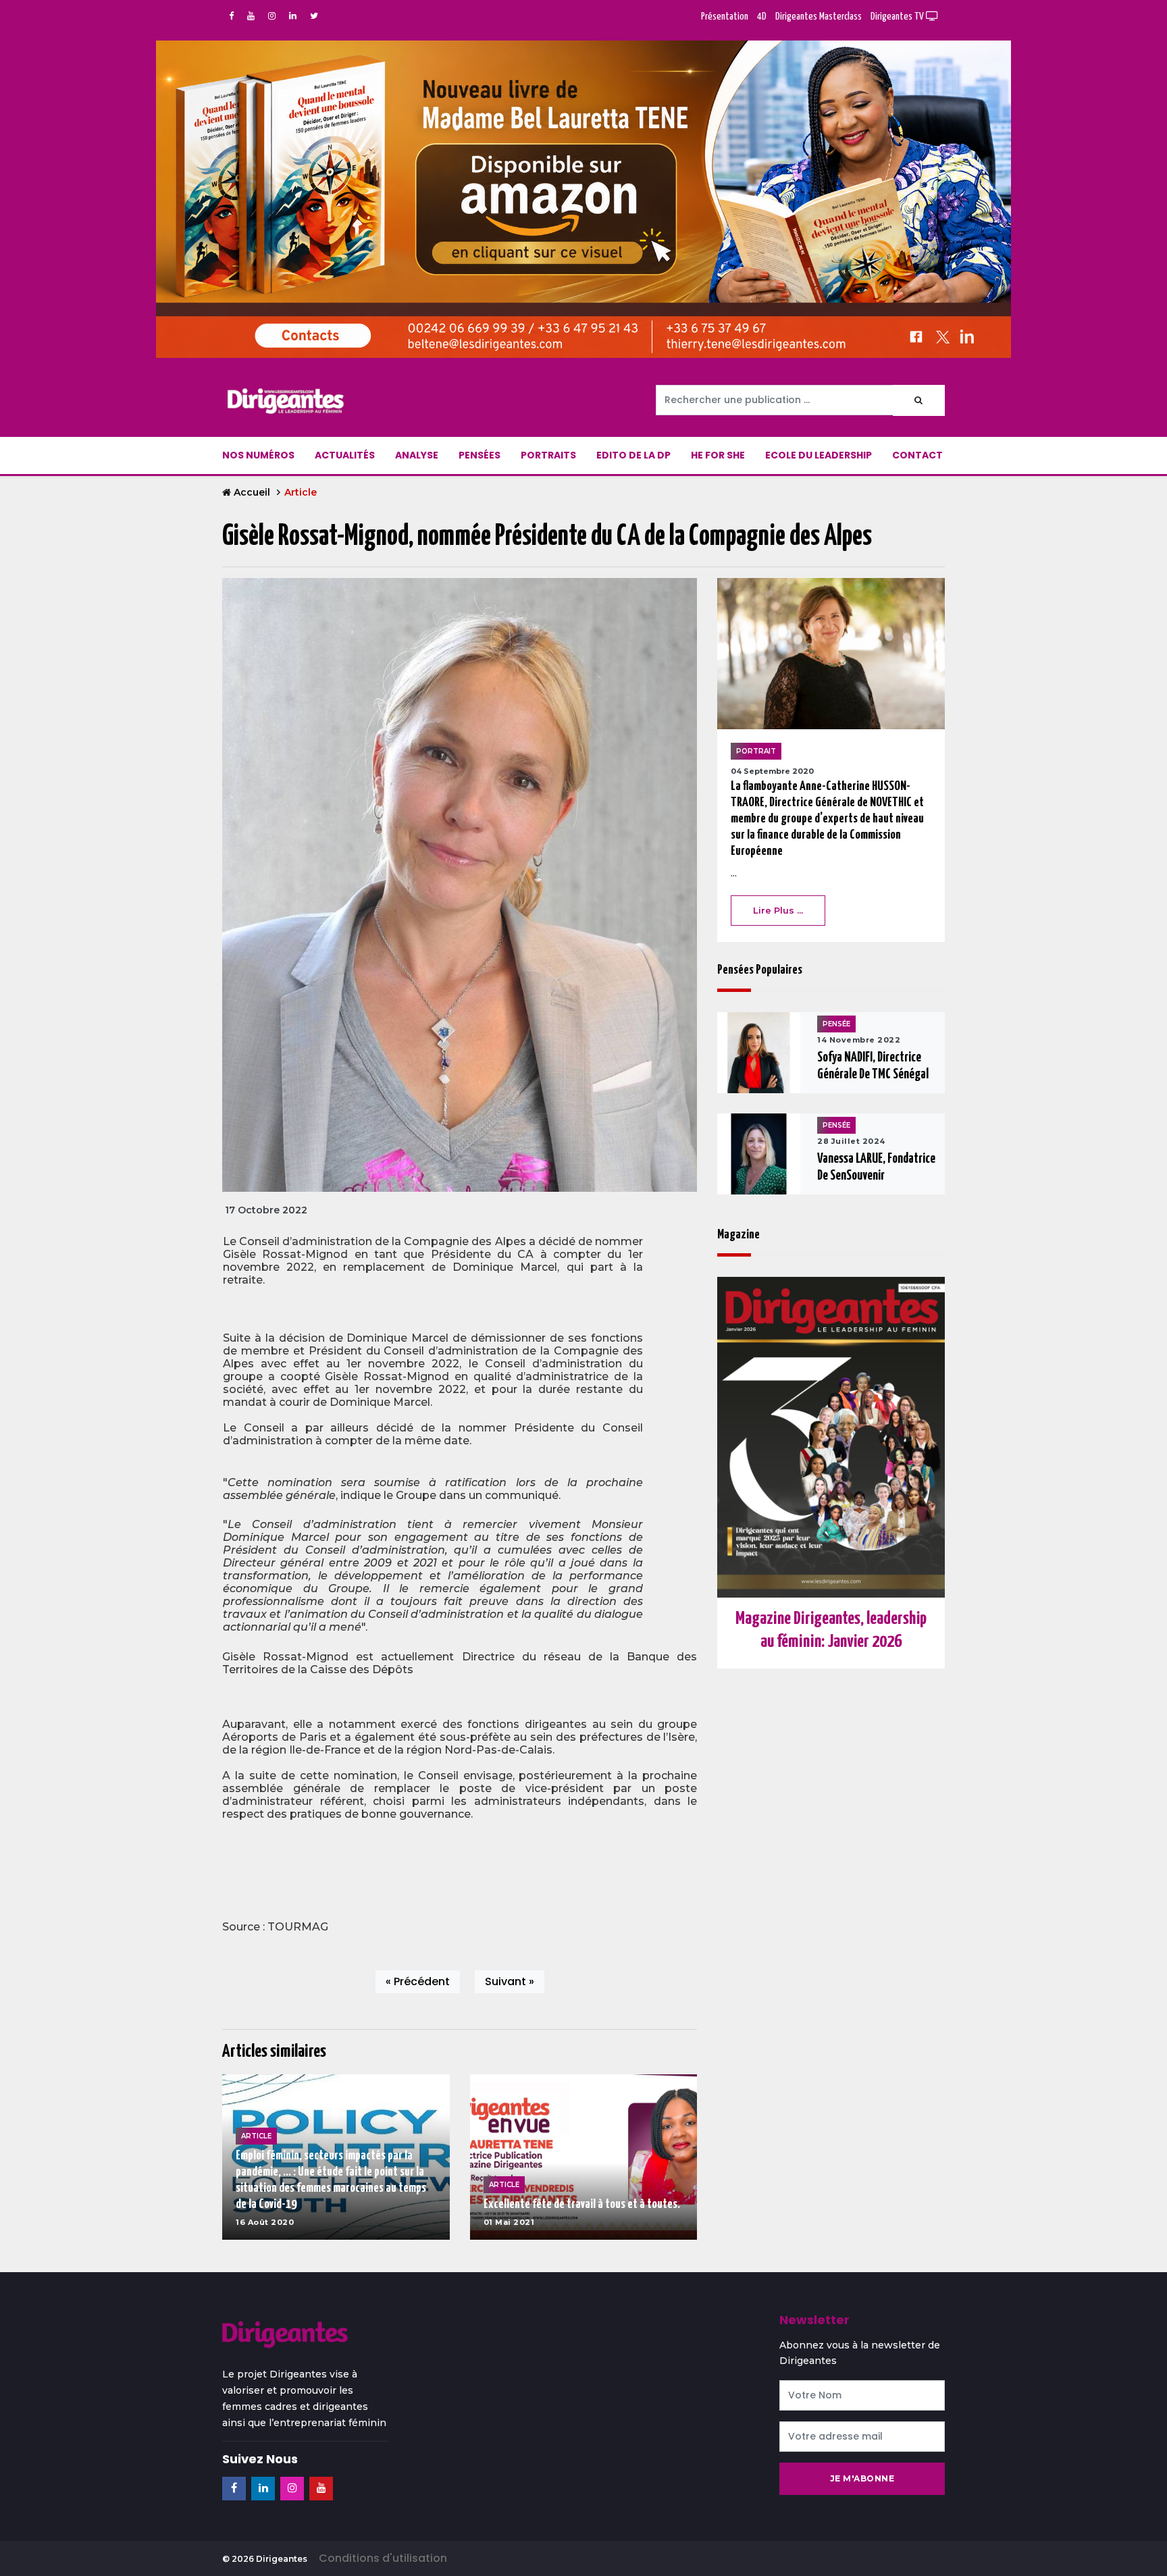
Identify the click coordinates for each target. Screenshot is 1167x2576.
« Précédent (418, 1981)
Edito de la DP (633, 455)
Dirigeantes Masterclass (819, 17)
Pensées (479, 455)
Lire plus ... (778, 910)
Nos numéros (258, 455)
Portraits (548, 455)
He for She (718, 455)
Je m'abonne (862, 2478)
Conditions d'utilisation (383, 2558)
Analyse (417, 455)
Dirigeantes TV (898, 17)
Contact (917, 455)
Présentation (725, 17)
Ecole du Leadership (819, 455)
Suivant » (510, 1981)
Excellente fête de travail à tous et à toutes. (582, 2204)
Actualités (345, 455)
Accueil (252, 492)
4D (762, 17)
